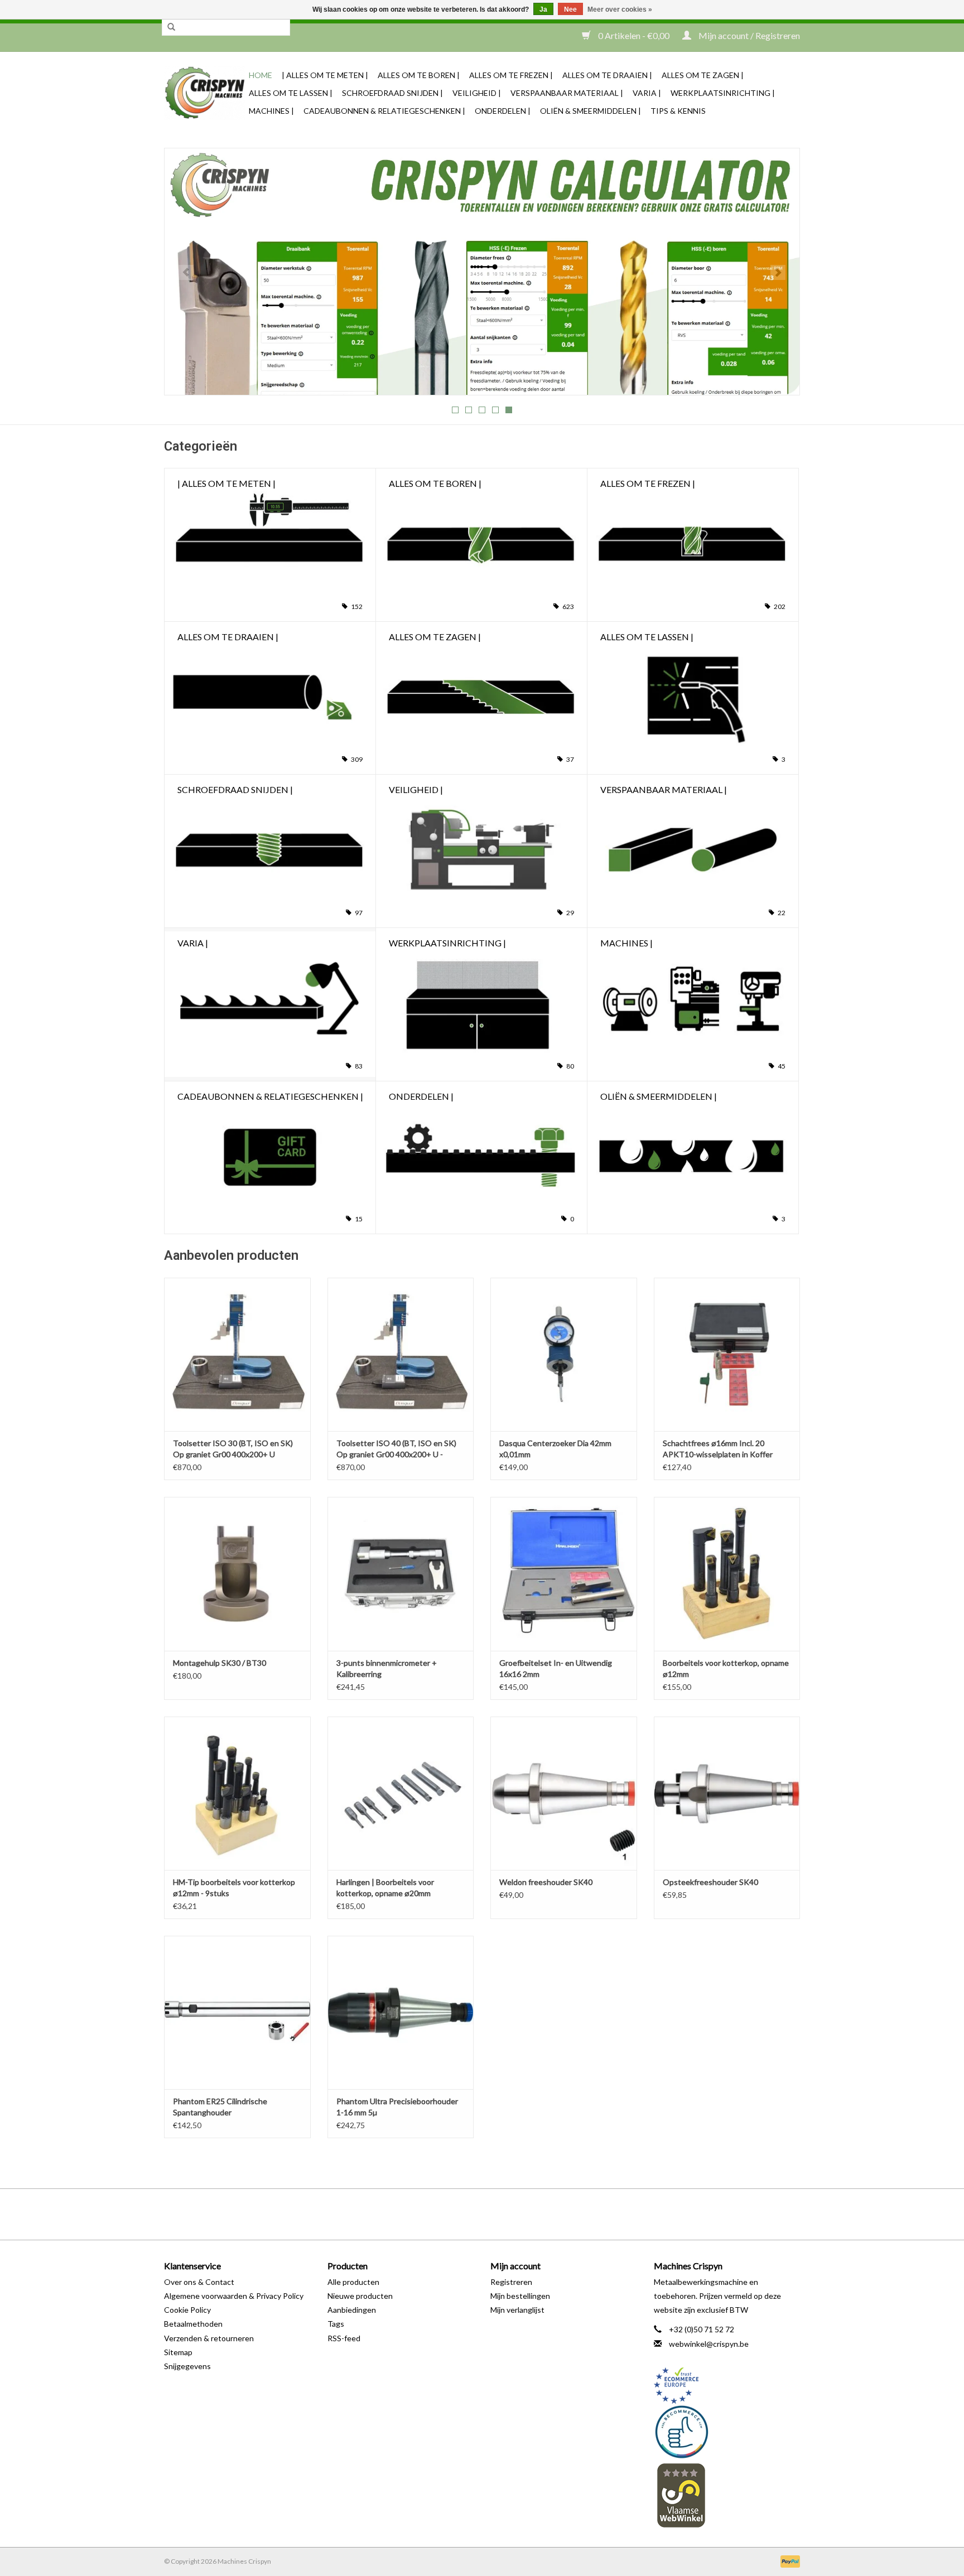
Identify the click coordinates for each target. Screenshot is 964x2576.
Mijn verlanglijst (517, 2310)
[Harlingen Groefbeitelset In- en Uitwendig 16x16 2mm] (564, 1574)
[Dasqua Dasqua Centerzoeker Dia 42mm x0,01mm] (564, 1354)
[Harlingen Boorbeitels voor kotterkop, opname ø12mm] (727, 1574)
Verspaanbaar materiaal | (567, 93)
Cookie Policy (187, 2310)
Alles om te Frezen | (511, 75)
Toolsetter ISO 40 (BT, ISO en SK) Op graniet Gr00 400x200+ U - (396, 1449)
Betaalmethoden (193, 2324)
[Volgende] (778, 272)
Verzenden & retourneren (209, 2338)
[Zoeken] (171, 27)
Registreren (511, 2282)
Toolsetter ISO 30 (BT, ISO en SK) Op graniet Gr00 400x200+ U (233, 1449)
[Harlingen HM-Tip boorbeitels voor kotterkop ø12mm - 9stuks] (237, 1793)
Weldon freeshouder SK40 (546, 1882)
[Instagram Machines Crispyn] (502, 2214)
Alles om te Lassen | (291, 93)
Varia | (647, 93)
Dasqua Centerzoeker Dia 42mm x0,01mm (555, 1449)
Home (261, 75)
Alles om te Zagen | (703, 75)
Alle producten (353, 2282)
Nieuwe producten (360, 2296)
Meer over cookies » (620, 9)
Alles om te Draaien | (607, 75)
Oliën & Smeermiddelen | (591, 111)
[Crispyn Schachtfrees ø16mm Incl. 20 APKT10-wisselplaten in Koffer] (727, 1354)
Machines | (271, 111)
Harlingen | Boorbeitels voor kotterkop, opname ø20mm (385, 1888)
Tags (336, 2324)
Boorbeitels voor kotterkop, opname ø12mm (726, 1668)
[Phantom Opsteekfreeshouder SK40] (727, 1793)
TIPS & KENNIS (678, 111)
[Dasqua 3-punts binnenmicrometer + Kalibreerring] (401, 1574)
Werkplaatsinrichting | (723, 93)
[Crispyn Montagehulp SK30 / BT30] (237, 1574)
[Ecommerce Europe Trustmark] (727, 2386)
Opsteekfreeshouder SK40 (710, 1882)
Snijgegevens (187, 2366)
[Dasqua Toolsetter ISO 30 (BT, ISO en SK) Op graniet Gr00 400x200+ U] (237, 1354)
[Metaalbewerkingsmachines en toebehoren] (205, 93)
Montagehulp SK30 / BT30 (220, 1663)
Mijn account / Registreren (748, 35)
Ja (543, 9)
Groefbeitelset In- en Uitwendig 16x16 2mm (556, 1668)
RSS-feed (344, 2338)
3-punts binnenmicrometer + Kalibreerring (387, 1668)
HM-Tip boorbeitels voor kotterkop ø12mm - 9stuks (234, 1888)
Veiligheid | (477, 93)
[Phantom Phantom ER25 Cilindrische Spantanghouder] (237, 2012)
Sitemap (178, 2352)
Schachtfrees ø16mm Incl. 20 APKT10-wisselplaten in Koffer (718, 1449)
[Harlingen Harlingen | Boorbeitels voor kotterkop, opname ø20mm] (401, 1793)
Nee (570, 9)
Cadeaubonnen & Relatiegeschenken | (384, 111)
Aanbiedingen (352, 2310)
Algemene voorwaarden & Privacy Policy (234, 2296)
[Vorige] (186, 272)
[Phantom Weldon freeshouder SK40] (564, 1793)
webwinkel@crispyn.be (709, 2344)
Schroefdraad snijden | (392, 93)
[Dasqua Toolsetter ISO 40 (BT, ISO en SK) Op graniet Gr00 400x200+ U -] (401, 1354)
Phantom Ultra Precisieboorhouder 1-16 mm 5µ (397, 2107)
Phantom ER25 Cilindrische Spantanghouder (220, 2107)
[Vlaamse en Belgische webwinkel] (727, 2495)
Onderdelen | (503, 111)
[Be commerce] (727, 2432)
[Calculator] (482, 272)
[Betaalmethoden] (788, 2561)
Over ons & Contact (199, 2282)
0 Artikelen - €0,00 (634, 35)
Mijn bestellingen (520, 2296)
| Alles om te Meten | (325, 75)
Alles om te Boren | (419, 75)
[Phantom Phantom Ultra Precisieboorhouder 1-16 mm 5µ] (401, 2012)
